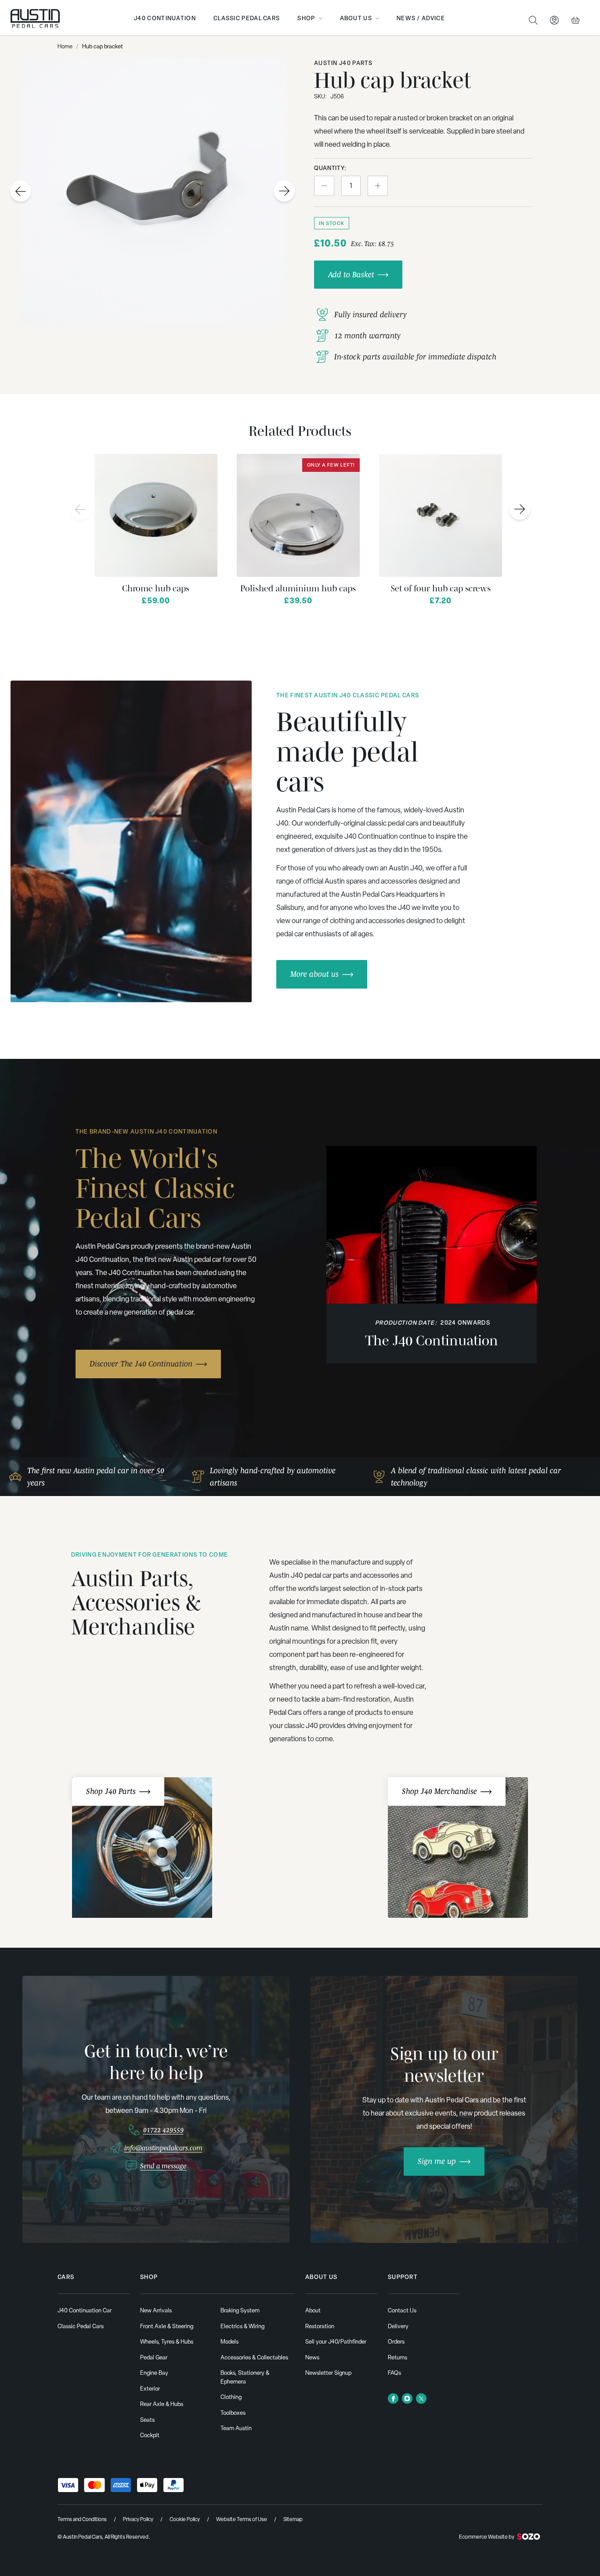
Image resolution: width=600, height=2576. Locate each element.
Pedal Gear (154, 2357)
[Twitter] (421, 2398)
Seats (147, 2420)
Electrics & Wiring (242, 2326)
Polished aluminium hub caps (298, 588)
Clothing (231, 2397)
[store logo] (35, 18)
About (313, 2310)
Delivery (398, 2326)
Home (65, 46)
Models (230, 2342)
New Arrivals (156, 2310)
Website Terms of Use (242, 2519)
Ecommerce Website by (487, 2537)
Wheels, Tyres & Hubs (167, 2342)
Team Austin (236, 2428)
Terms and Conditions (82, 2519)
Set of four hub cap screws (441, 588)
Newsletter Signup (328, 2373)
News (312, 2357)
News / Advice (421, 18)
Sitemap (293, 2519)
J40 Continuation (165, 18)
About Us (356, 18)
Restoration (320, 2326)
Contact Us (402, 2310)
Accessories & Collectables (254, 2357)
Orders (396, 2342)
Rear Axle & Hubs (162, 2404)
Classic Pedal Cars (247, 18)
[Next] (520, 509)
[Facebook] (393, 2398)
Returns (398, 2357)
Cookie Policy (185, 2519)
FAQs (394, 2373)
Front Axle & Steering (167, 2326)
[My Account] (554, 20)
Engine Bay (154, 2373)
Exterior (150, 2389)
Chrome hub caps (156, 588)
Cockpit (150, 2435)
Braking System (240, 2310)
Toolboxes (233, 2413)
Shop (306, 18)
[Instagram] (407, 2398)
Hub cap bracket (103, 46)
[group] (131, 841)
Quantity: (330, 168)
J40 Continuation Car (85, 2310)
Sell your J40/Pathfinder (336, 2342)
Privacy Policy (138, 2519)
